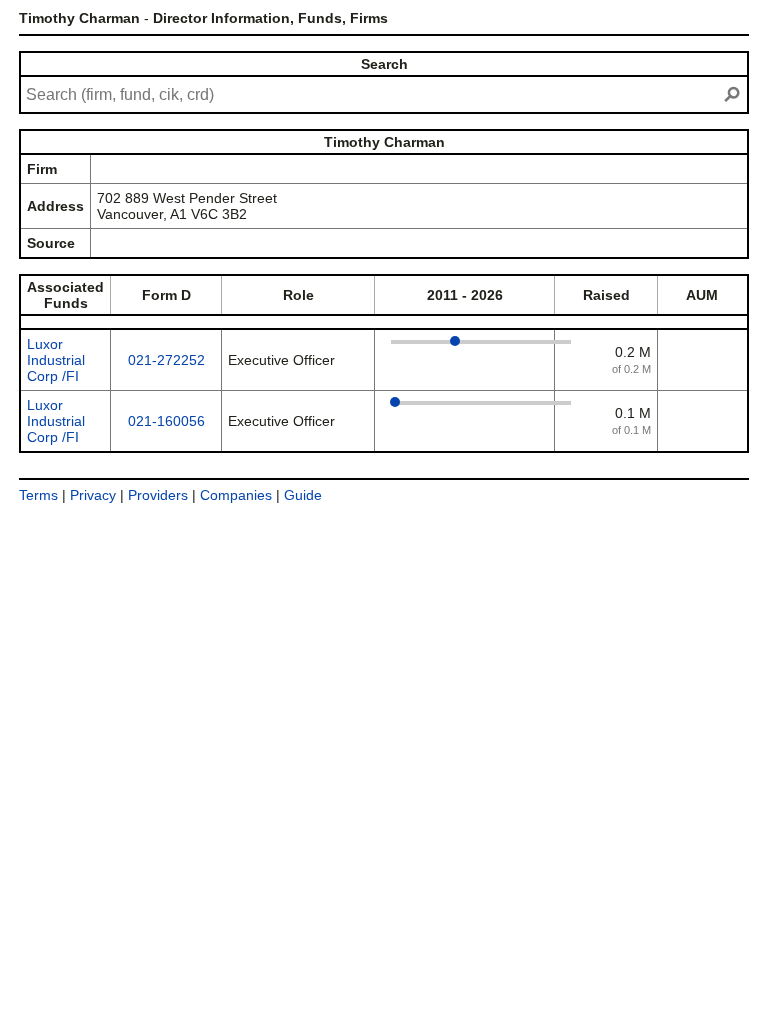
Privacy (93, 495)
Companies (236, 495)
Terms (38, 495)
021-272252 (166, 360)
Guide (303, 495)
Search (384, 64)
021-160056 (166, 421)
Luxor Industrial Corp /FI (56, 360)
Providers (158, 495)
